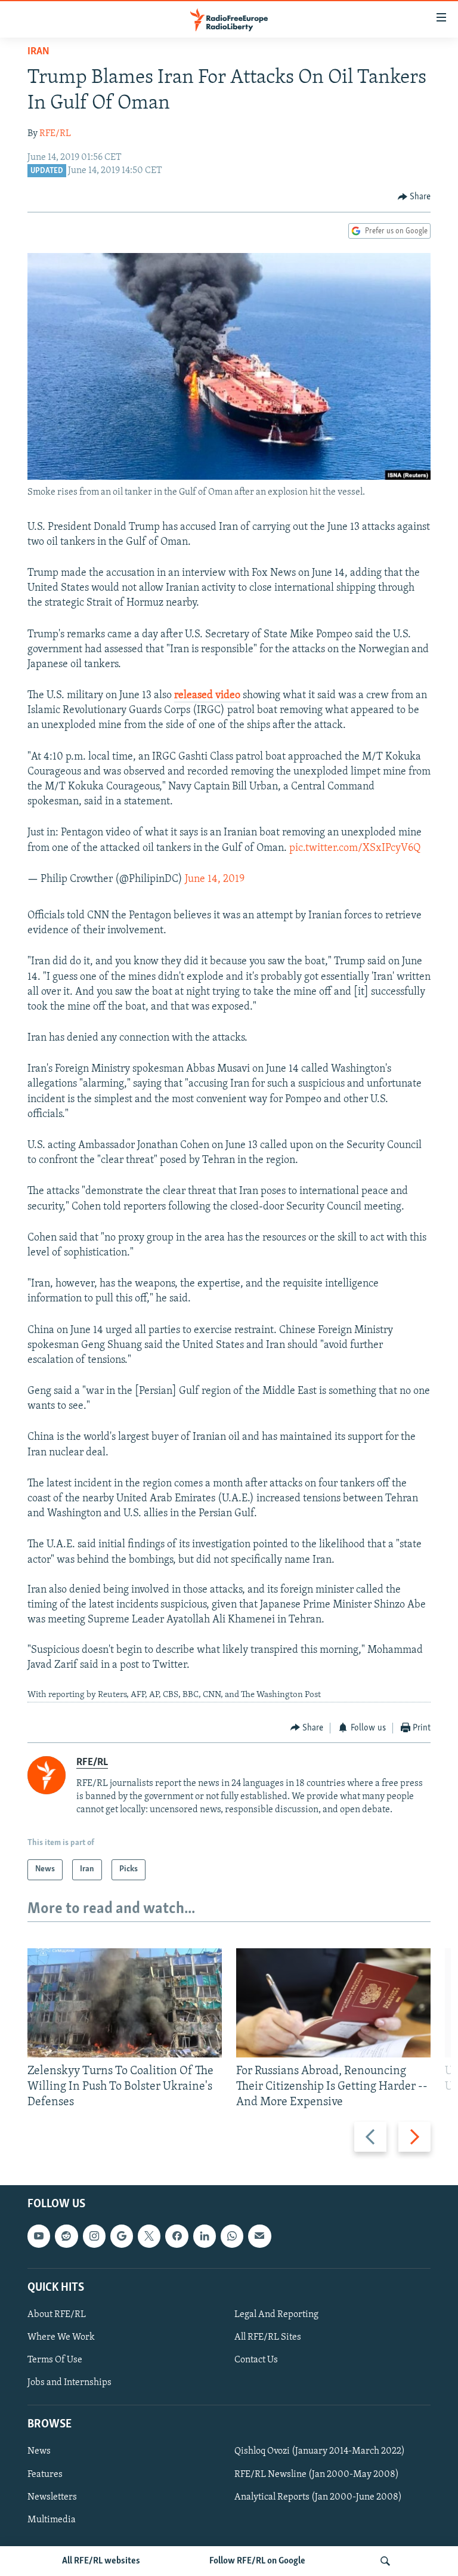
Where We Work (61, 2337)
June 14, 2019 (215, 880)
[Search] (385, 2561)
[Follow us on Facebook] (177, 2236)
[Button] (414, 197)
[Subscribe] (259, 2236)
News (39, 2452)
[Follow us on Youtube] (39, 2236)
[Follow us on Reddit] (66, 2236)
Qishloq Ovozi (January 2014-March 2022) (320, 2452)
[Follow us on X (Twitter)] (149, 2236)
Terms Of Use (55, 2360)
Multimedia (52, 2520)
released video (207, 696)
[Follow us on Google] (122, 2236)
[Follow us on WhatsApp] (232, 2236)
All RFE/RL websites (101, 2561)
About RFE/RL (57, 2315)
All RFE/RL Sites (268, 2337)
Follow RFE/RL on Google (257, 2561)
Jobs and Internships (69, 2383)
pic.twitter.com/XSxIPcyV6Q (355, 849)
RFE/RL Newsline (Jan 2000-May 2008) (317, 2475)
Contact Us (256, 2360)
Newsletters (52, 2497)
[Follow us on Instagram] (94, 2236)
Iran (38, 52)
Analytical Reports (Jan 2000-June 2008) (318, 2497)
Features (45, 2475)
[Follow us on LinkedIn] (205, 2236)
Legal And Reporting (276, 2315)
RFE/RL (55, 134)
